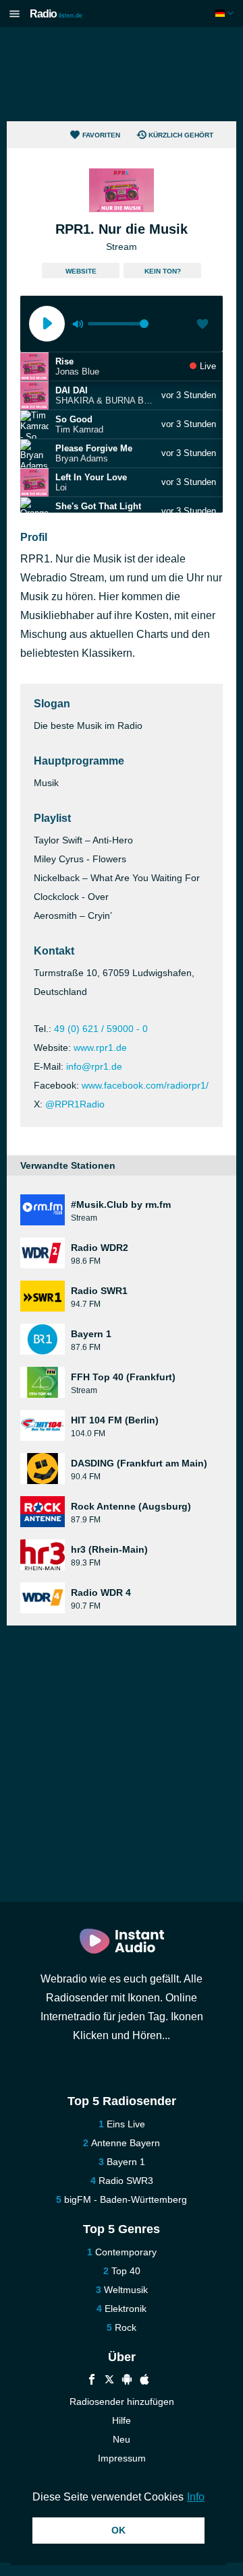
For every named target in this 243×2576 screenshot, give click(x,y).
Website (81, 271)
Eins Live (126, 2124)
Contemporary (126, 2252)
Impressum (122, 2458)
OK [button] (118, 2530)
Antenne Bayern (126, 2143)
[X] (109, 2381)
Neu (122, 2439)
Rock (126, 2327)
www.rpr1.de (100, 1048)
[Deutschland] (226, 13)
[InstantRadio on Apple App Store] (144, 2381)
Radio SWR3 (126, 2181)
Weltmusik (126, 2290)
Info (196, 2497)
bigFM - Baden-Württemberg (126, 2199)
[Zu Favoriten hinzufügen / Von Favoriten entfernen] (202, 325)
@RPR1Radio (75, 1104)
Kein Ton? (163, 271)
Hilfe (122, 2420)
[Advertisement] (122, 74)
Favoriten (101, 135)
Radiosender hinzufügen (122, 2402)
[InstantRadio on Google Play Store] (127, 2381)
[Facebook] (92, 2381)
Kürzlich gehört (181, 135)
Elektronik (126, 2309)
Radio (56, 14)
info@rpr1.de (94, 1066)
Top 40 (126, 2271)
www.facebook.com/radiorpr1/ (145, 1085)
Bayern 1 (126, 2162)
